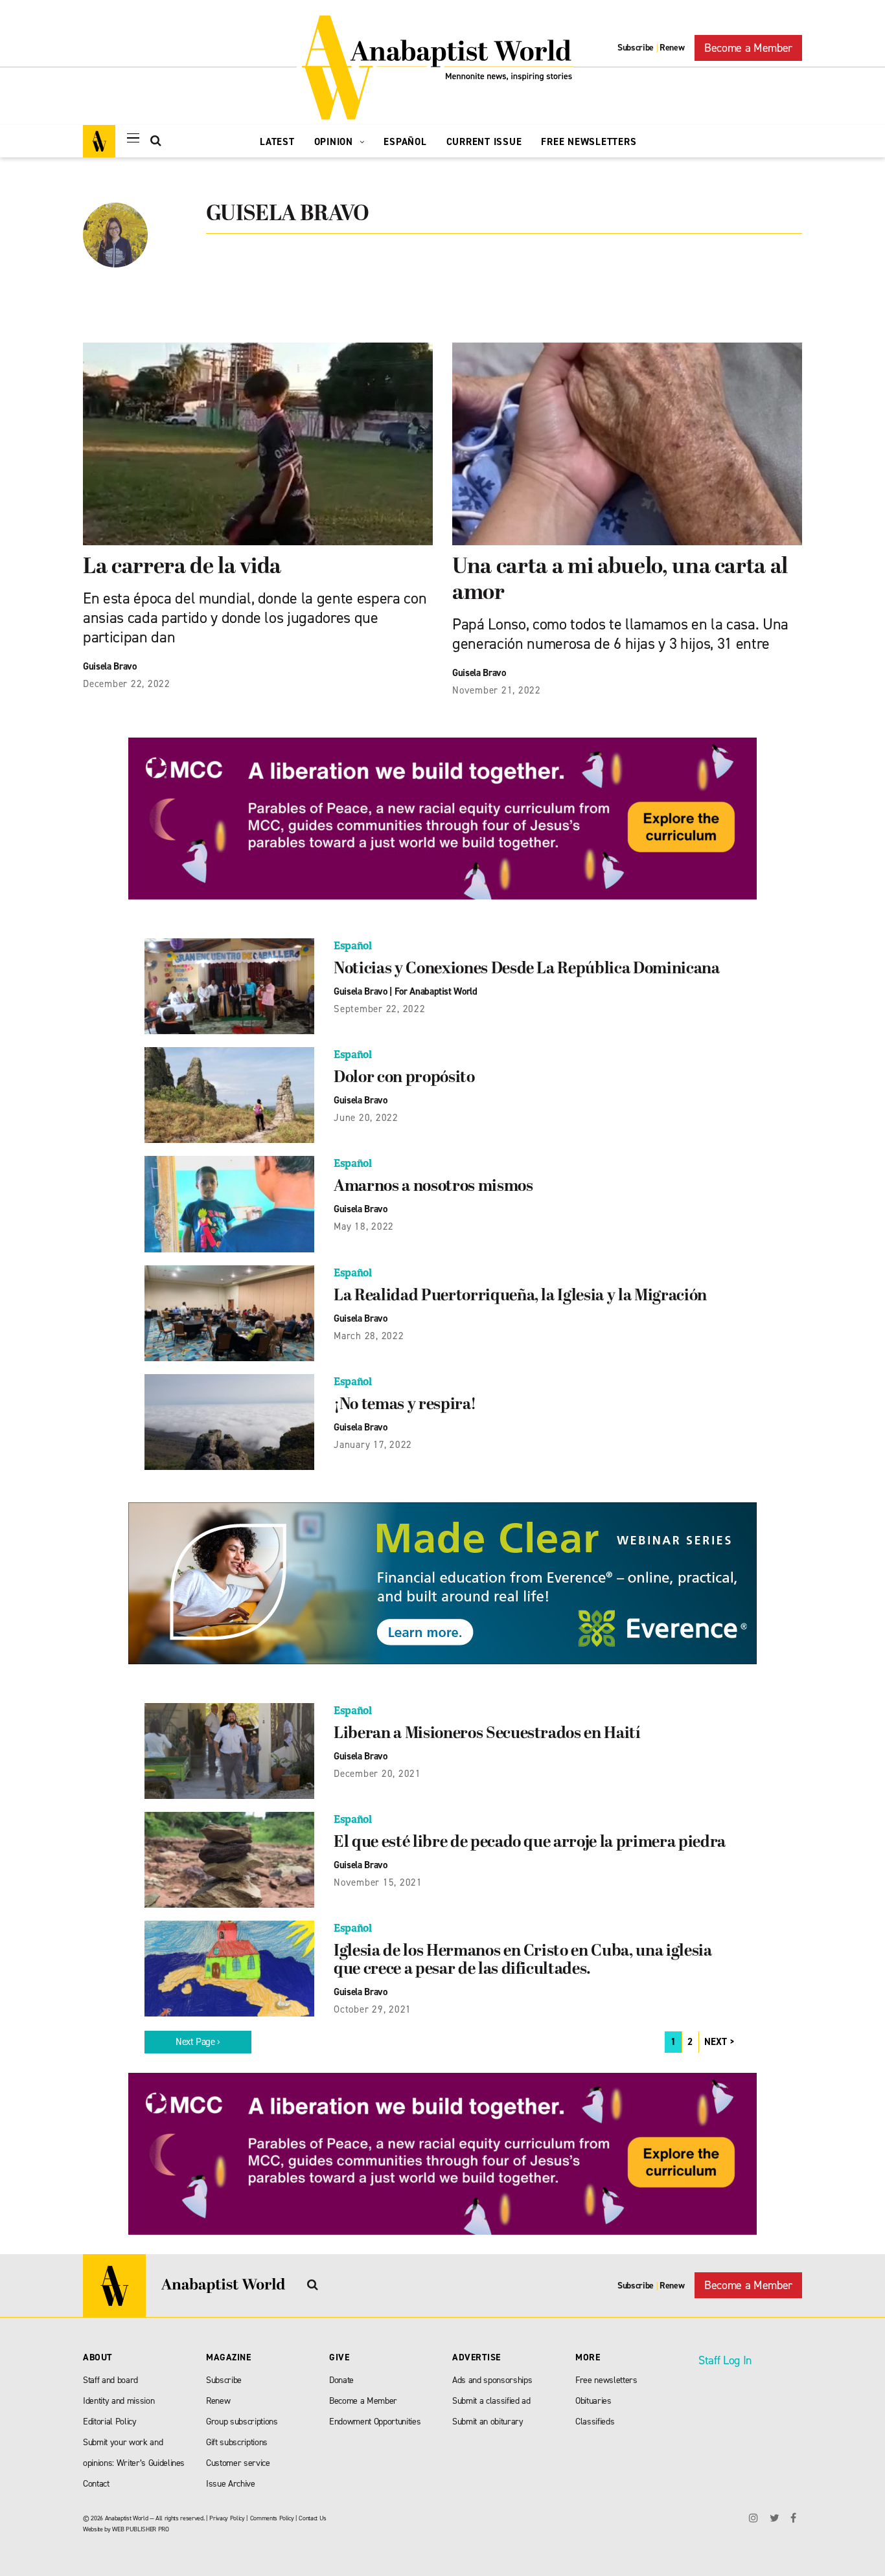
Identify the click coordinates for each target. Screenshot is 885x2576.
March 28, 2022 (369, 1336)
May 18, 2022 (364, 1226)
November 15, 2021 (378, 1882)
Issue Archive (231, 2484)
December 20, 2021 (377, 1774)
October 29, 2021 (373, 2009)
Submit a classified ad (491, 2401)
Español (405, 142)
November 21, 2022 (497, 690)
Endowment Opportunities (375, 2422)
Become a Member (748, 48)
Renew (672, 48)
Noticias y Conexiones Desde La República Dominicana (527, 969)
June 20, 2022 (366, 1118)
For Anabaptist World (436, 991)
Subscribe (636, 48)
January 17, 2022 (373, 1445)
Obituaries (593, 2401)
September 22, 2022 (380, 1009)
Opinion (335, 142)
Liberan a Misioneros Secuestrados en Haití (487, 1734)
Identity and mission (119, 2401)
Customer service (238, 2463)
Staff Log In (725, 2360)
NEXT (716, 2042)
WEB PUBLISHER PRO (140, 2529)
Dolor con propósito (404, 1078)
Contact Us (313, 2518)
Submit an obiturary (488, 2422)
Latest (277, 142)
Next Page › (198, 2042)
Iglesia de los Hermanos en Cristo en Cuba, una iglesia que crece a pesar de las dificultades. (523, 1961)
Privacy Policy (227, 2518)
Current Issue (484, 142)
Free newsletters (606, 2380)
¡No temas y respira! (405, 1405)
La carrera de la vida (182, 568)
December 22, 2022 (127, 684)
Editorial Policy (110, 2422)
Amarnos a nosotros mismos (433, 1187)
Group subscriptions (242, 2422)
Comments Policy (272, 2518)
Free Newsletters (589, 142)
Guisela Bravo (110, 666)
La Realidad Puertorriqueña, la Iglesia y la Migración (520, 1296)
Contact (96, 2484)
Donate (341, 2380)
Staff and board (110, 2380)
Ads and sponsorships (492, 2380)
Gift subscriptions (237, 2442)
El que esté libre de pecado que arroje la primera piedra (530, 1843)
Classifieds (595, 2422)
